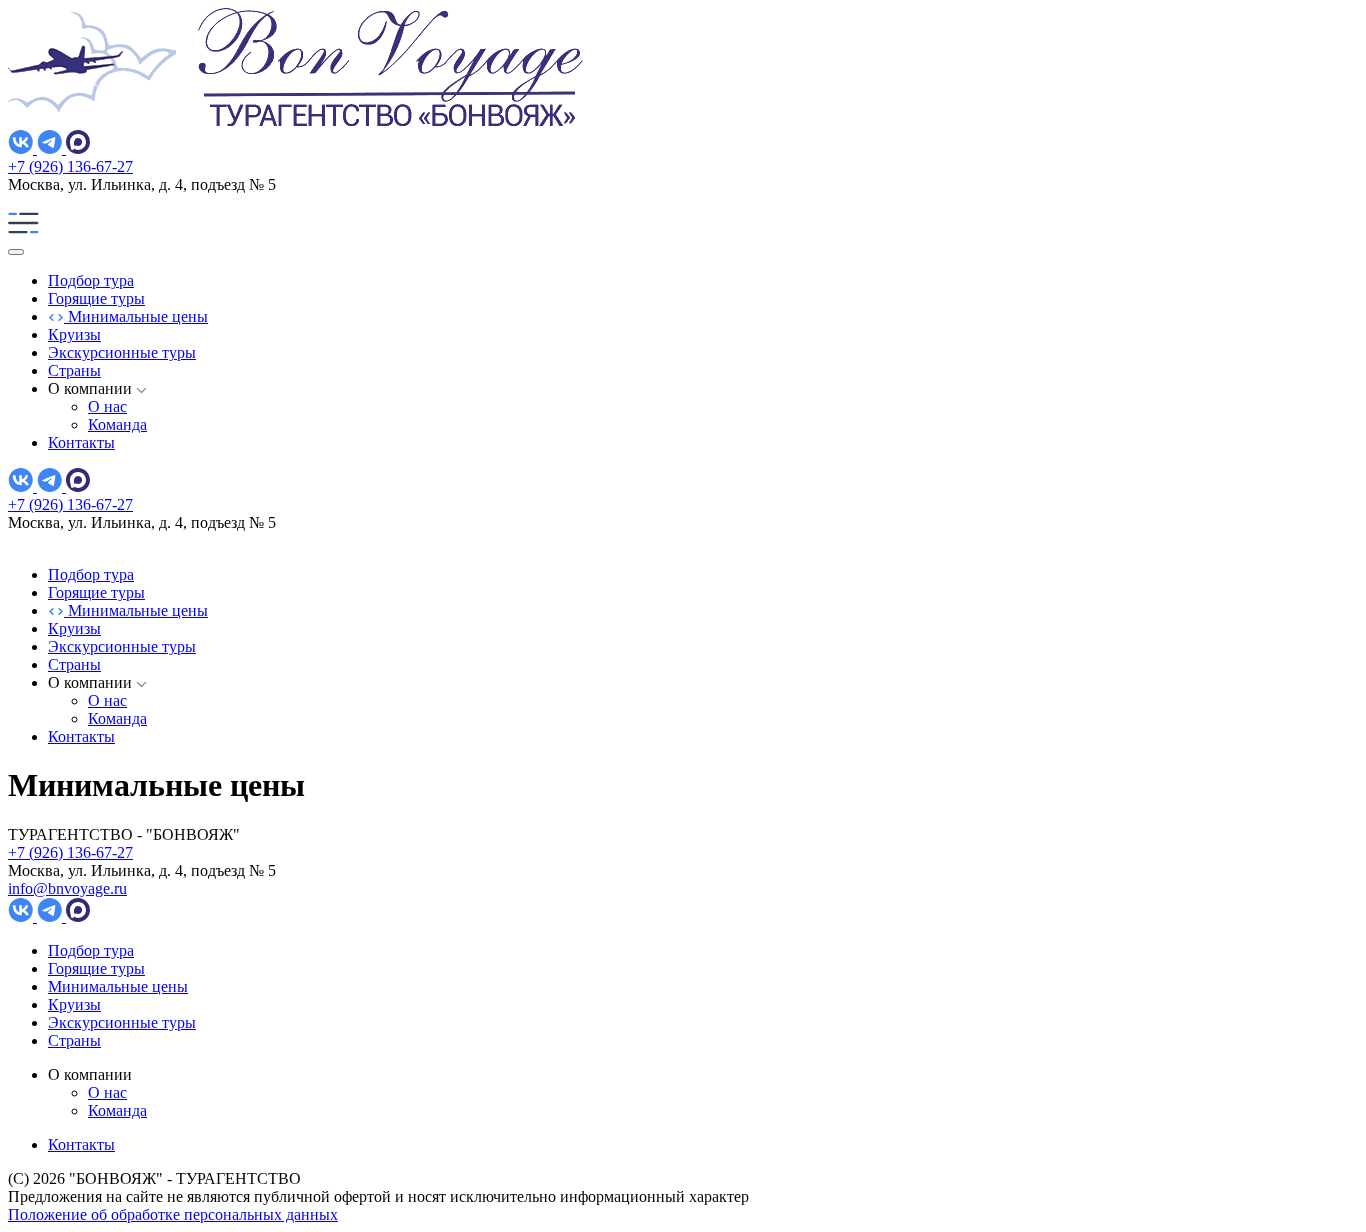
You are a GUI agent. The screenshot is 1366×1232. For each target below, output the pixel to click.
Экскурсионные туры (122, 352)
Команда (117, 424)
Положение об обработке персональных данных (173, 1214)
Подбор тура (91, 280)
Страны (74, 370)
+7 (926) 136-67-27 (70, 166)
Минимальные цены (136, 316)
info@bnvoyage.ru (67, 888)
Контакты (81, 442)
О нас (107, 406)
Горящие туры (96, 298)
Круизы (74, 334)
